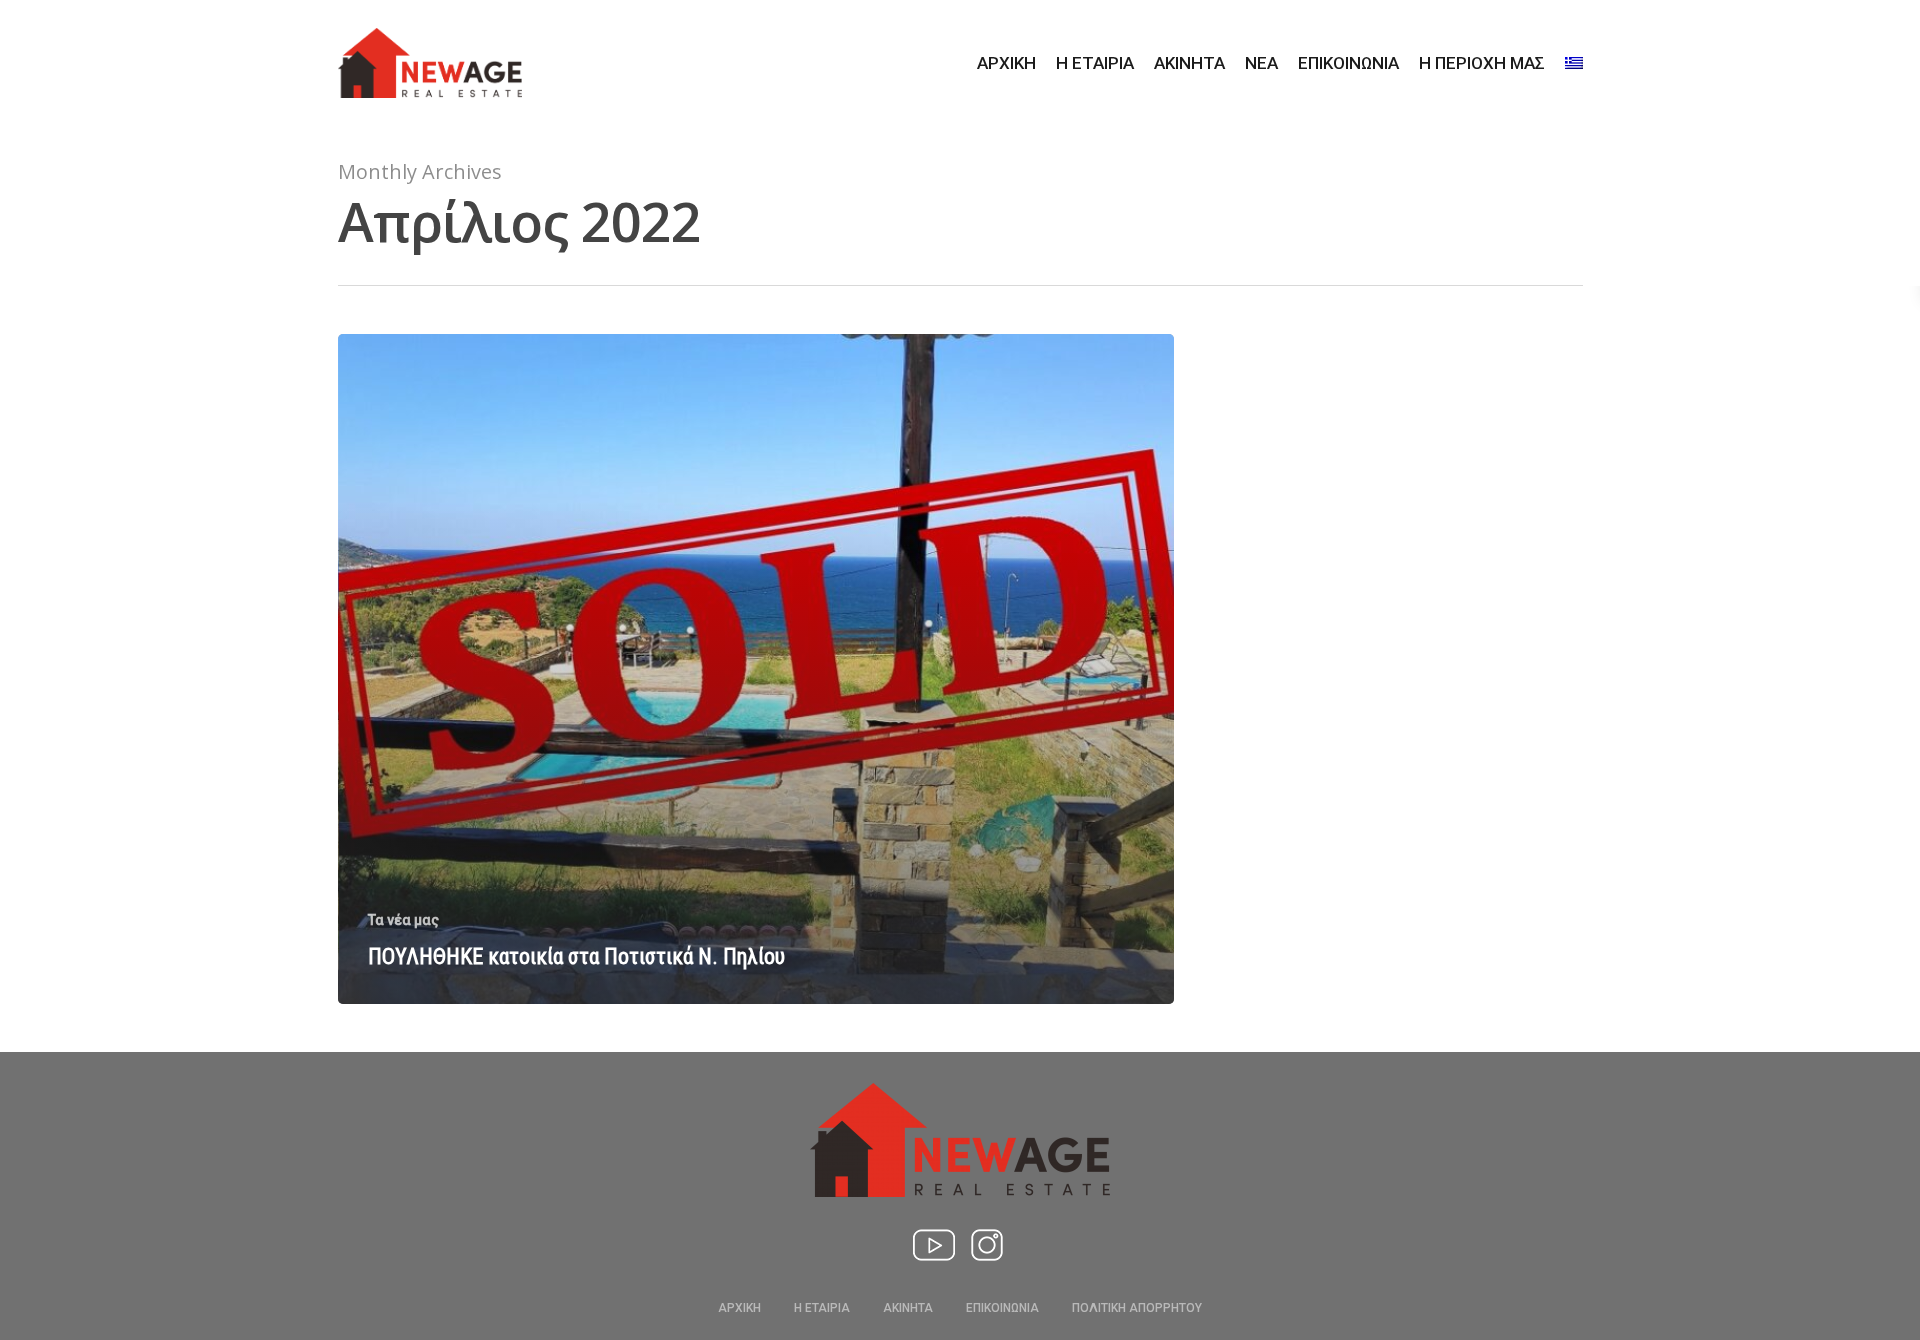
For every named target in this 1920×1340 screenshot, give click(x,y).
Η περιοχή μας (1482, 63)
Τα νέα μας (403, 920)
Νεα (1261, 63)
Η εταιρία (1095, 63)
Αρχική (1006, 63)
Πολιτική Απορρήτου (1137, 1308)
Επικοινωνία (1348, 63)
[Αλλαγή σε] (1574, 63)
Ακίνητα (1189, 63)
